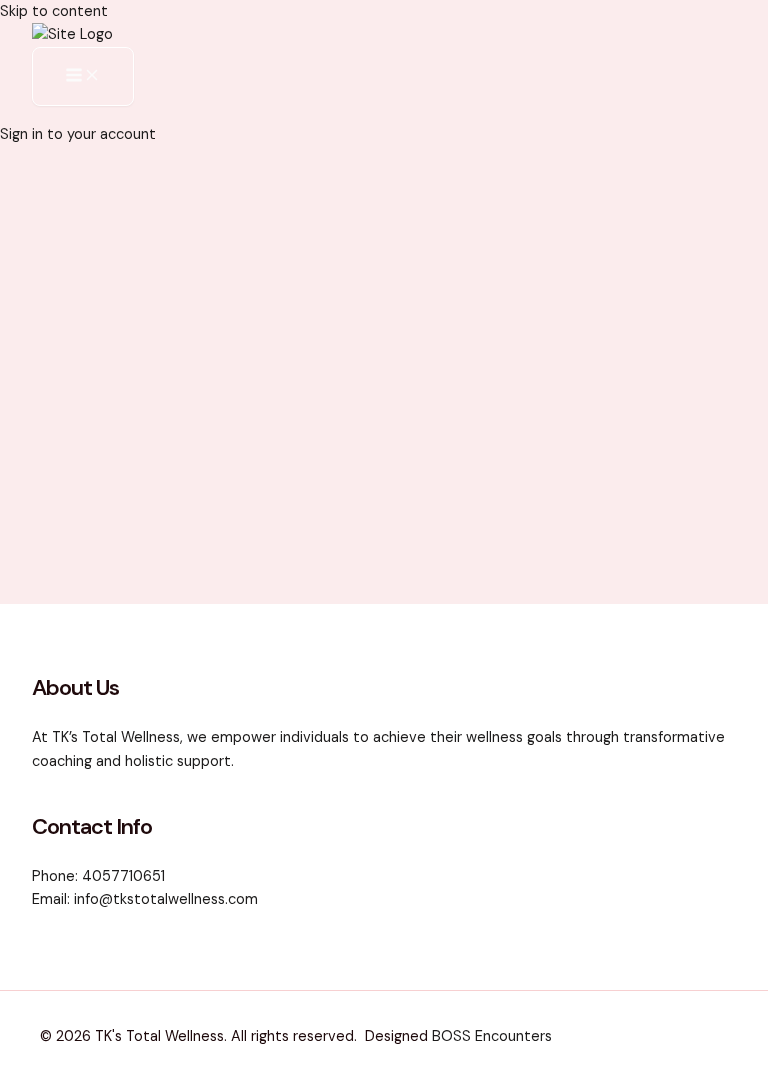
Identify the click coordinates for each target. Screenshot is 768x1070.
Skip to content (54, 11)
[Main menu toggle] (83, 77)
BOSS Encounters (492, 1036)
